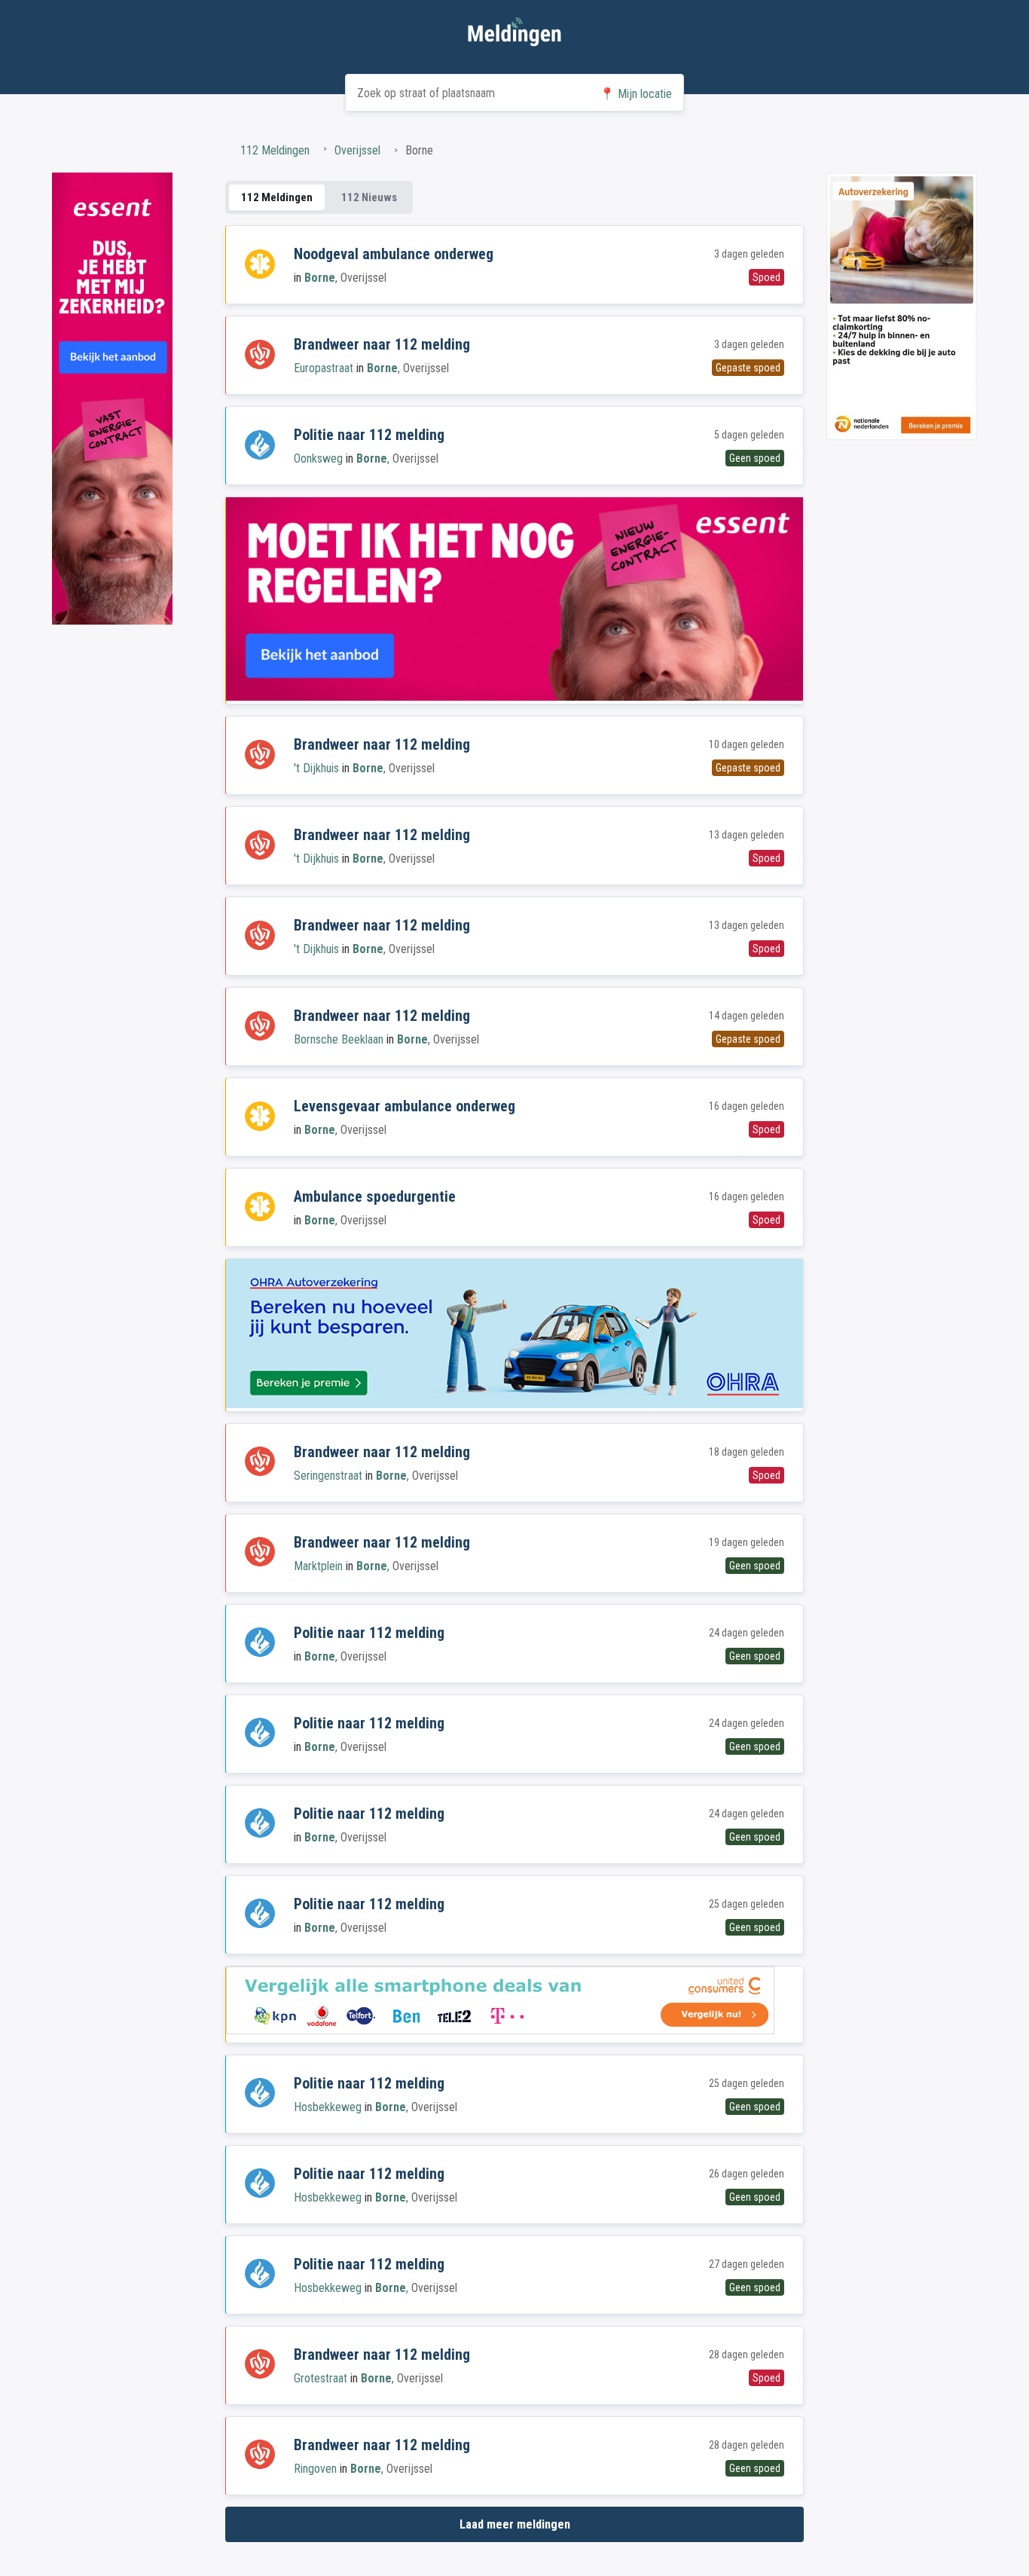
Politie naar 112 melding (369, 435)
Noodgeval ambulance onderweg (394, 254)
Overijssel (357, 150)
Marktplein (318, 1566)
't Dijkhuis (316, 768)
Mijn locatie (636, 94)
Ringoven (315, 2469)
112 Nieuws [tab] (369, 197)
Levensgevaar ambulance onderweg (405, 1106)
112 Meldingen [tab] (277, 197)
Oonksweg (318, 458)
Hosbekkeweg (328, 2107)
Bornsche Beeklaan (339, 1039)
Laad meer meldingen (515, 2524)
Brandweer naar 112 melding (382, 344)
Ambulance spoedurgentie (375, 1196)
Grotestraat (321, 2378)
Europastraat (324, 368)
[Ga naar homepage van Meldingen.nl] (514, 34)
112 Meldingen (275, 150)
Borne (320, 278)
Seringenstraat (328, 1476)
